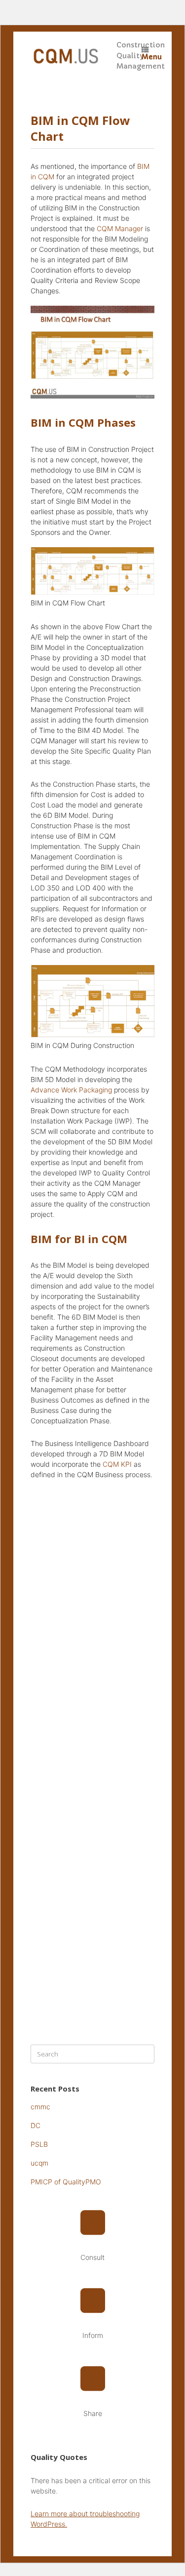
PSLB (39, 2144)
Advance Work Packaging (71, 1090)
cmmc (40, 2107)
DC (36, 2125)
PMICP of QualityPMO (66, 2182)
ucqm (39, 2163)
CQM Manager (120, 228)
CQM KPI (117, 1464)
